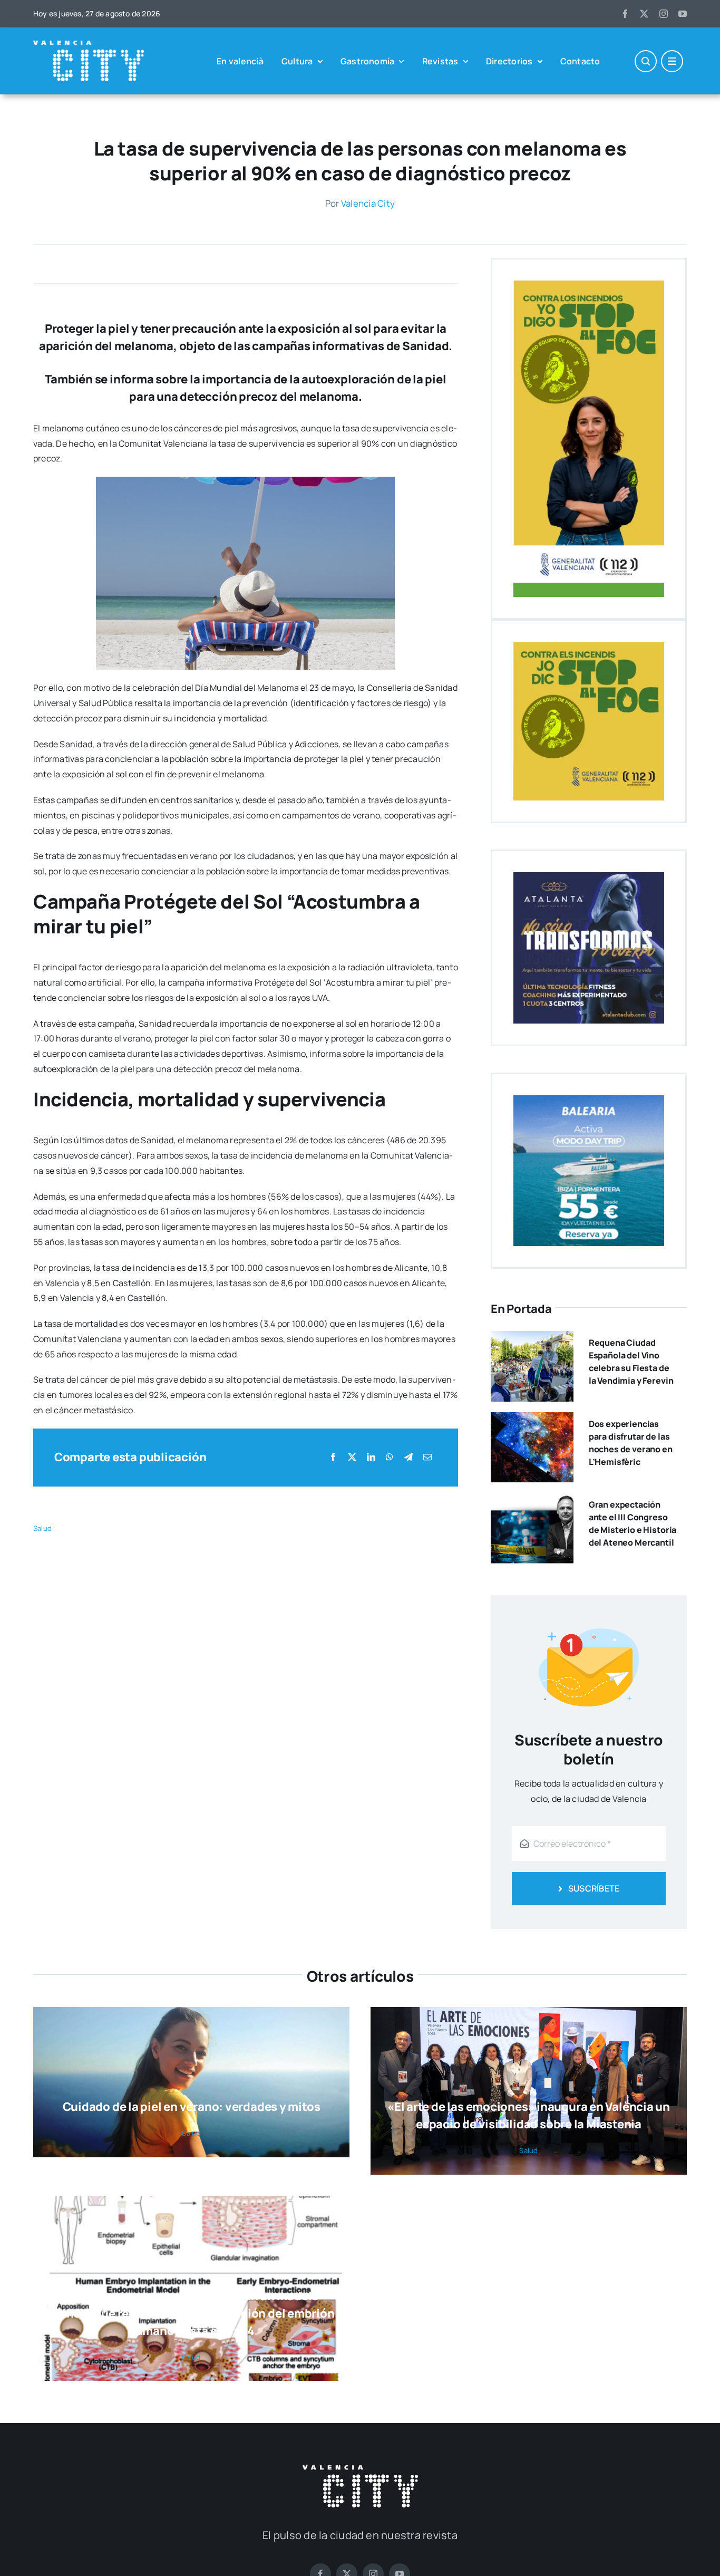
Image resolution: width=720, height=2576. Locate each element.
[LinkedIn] (371, 1457)
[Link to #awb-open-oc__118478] (646, 61)
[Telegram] (408, 1457)
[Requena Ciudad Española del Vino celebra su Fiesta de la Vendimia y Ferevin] (532, 1338)
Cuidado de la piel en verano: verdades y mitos (192, 2107)
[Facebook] (333, 1457)
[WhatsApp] (390, 1457)
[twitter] (644, 14)
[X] (352, 1457)
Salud (42, 1528)
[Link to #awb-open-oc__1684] (672, 61)
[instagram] (664, 14)
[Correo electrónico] (427, 1457)
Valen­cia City (368, 203)
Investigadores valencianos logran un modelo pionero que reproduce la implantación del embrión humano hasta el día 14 (191, 2313)
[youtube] (683, 14)
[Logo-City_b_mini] (89, 45)
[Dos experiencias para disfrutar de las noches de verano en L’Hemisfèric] (532, 1420)
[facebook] (625, 14)
